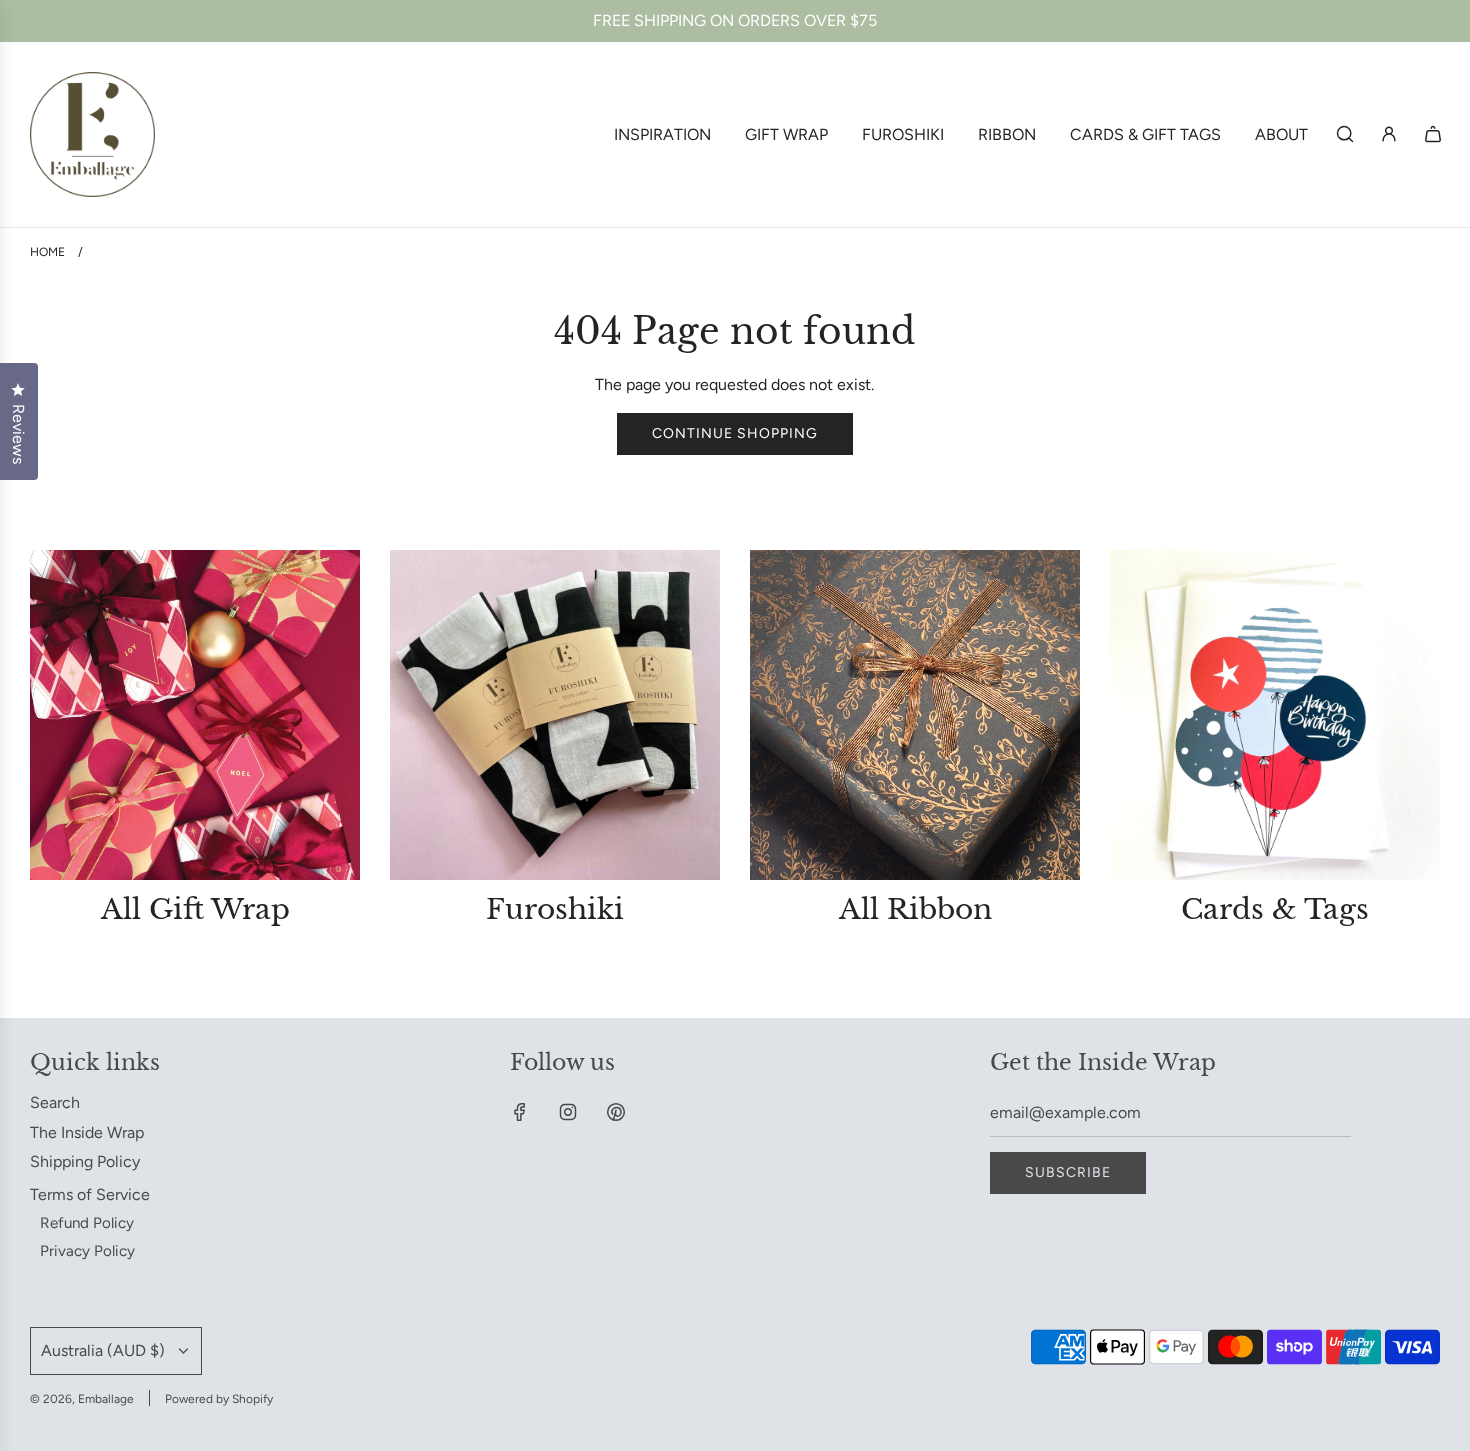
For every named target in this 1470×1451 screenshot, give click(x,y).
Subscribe (1068, 1172)
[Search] (1345, 134)
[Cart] (1433, 134)
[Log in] (1389, 134)
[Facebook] (520, 1112)
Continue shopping (735, 433)
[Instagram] (568, 1112)
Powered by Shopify (219, 1399)
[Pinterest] (616, 1112)
